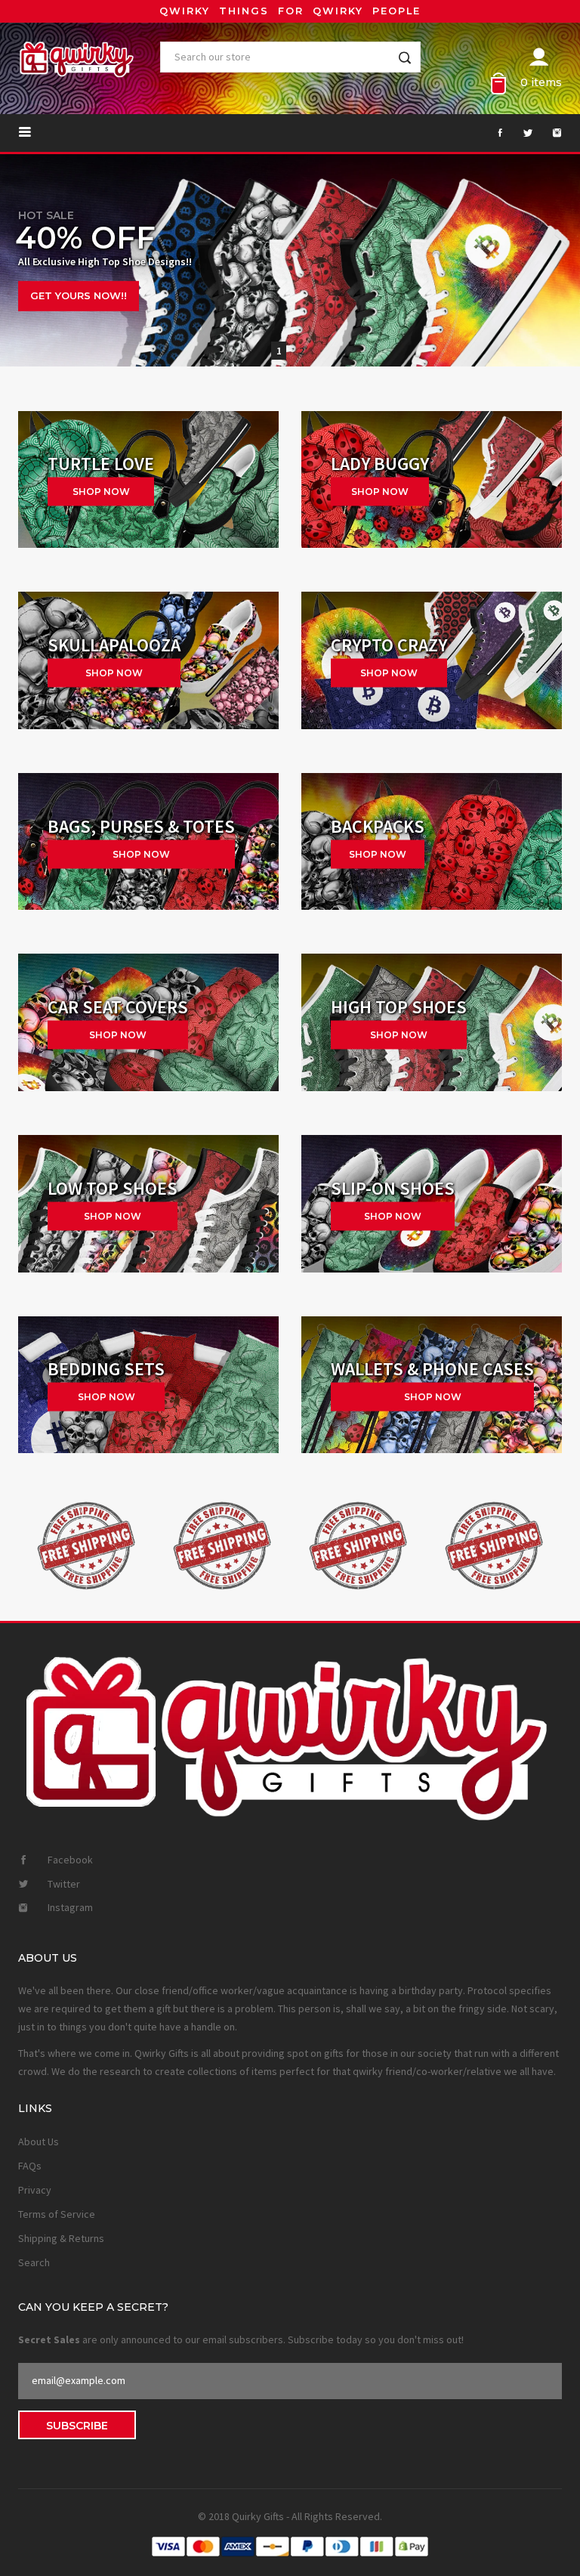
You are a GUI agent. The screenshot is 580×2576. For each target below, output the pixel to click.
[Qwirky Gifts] (432, 480)
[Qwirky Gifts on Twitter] (520, 133)
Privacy (35, 2190)
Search (34, 2262)
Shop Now (114, 673)
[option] (290, 261)
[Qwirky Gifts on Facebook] (491, 133)
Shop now (101, 492)
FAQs (30, 2166)
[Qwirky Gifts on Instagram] (549, 133)
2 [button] (302, 351)
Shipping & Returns (61, 2238)
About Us (39, 2142)
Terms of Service (57, 2214)
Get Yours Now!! (79, 298)
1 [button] (279, 351)
